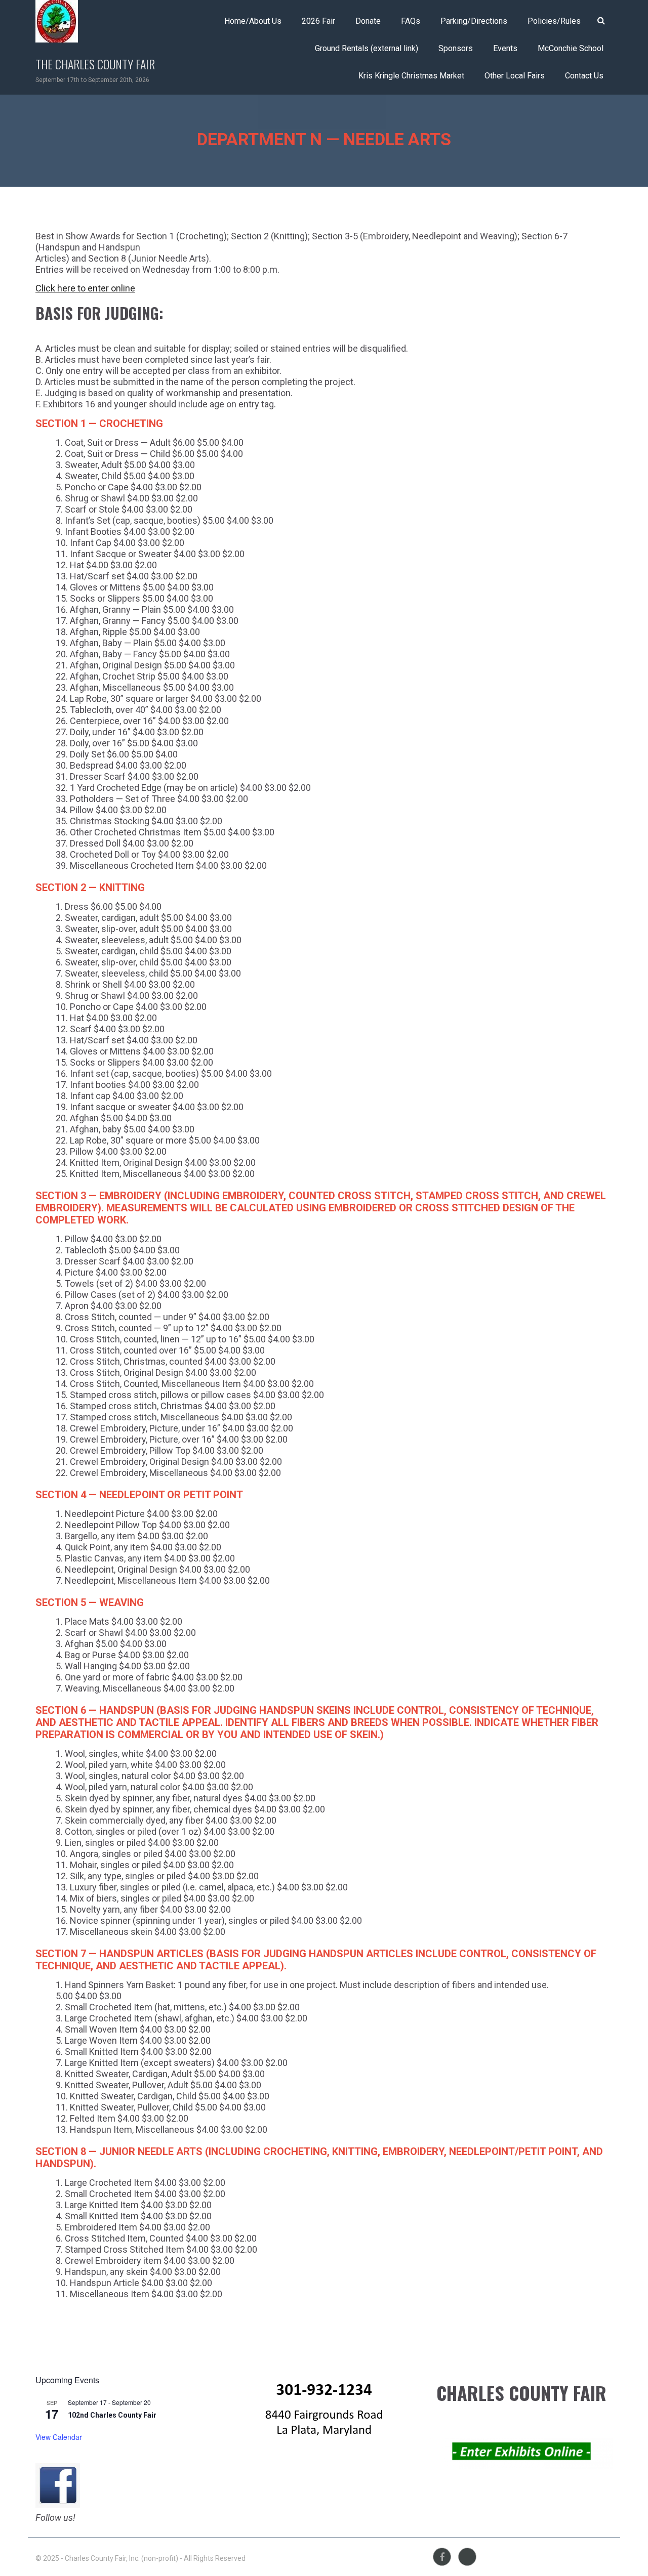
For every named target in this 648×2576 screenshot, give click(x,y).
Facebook (442, 2557)
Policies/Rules (554, 21)
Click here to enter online (85, 288)
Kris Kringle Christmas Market (411, 76)
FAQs (411, 21)
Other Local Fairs (515, 76)
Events (505, 48)
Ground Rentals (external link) (367, 48)
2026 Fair (318, 21)
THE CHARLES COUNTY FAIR (95, 64)
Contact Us (584, 76)
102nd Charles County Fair (112, 2415)
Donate (368, 21)
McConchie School (571, 48)
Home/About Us (253, 21)
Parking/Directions (474, 21)
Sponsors (456, 48)
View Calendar (59, 2437)
